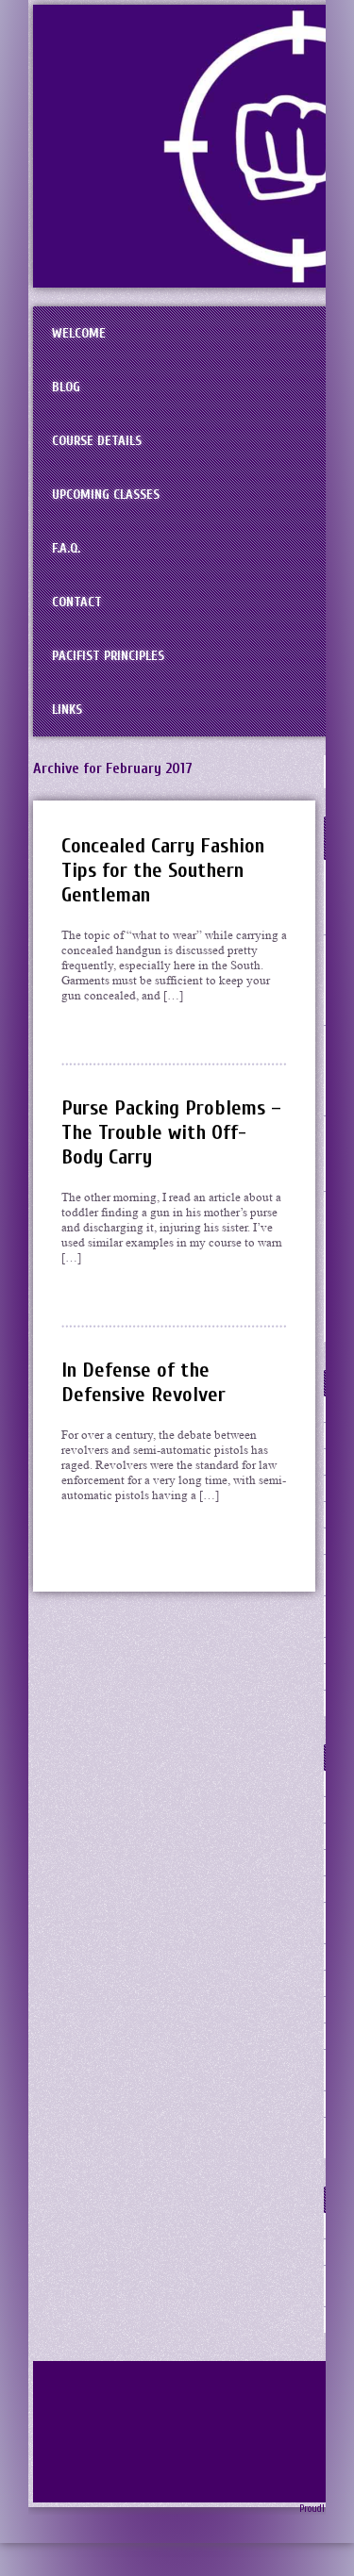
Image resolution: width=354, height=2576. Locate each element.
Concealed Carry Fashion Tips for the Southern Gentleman (163, 870)
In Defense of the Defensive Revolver (143, 1382)
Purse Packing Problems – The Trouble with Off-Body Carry (171, 1132)
